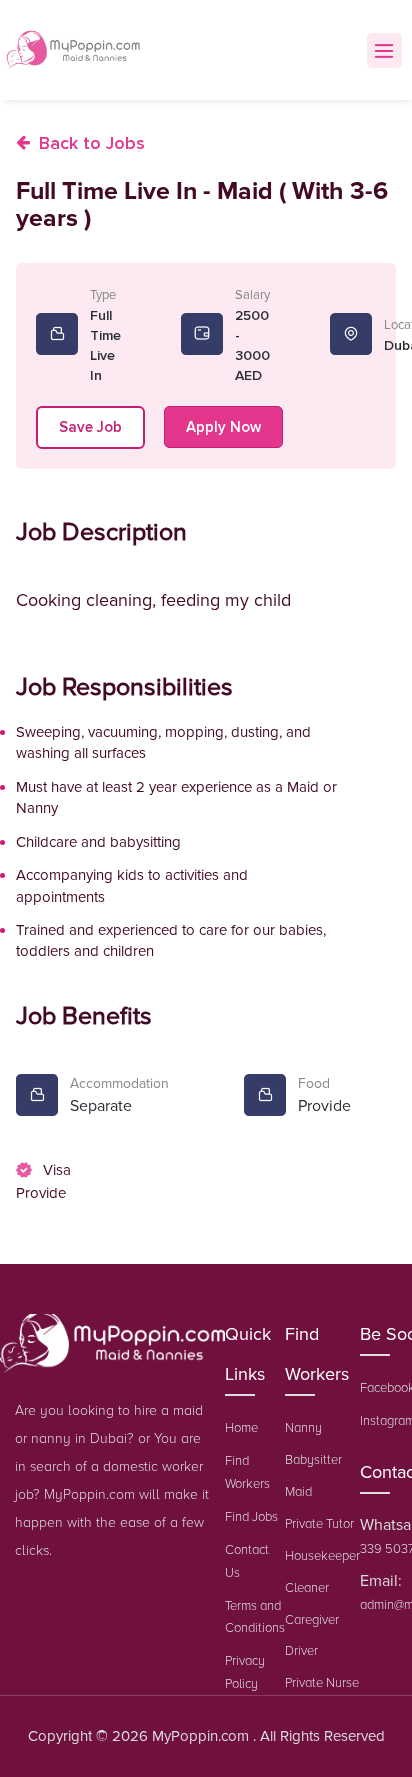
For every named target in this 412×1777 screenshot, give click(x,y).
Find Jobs (251, 1517)
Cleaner (307, 1588)
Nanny (303, 1428)
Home (241, 1428)
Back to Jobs (92, 143)
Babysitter (313, 1460)
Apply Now (223, 427)
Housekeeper (322, 1556)
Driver (301, 1651)
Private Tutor (319, 1524)
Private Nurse (322, 1683)
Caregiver (312, 1620)
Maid (298, 1492)
